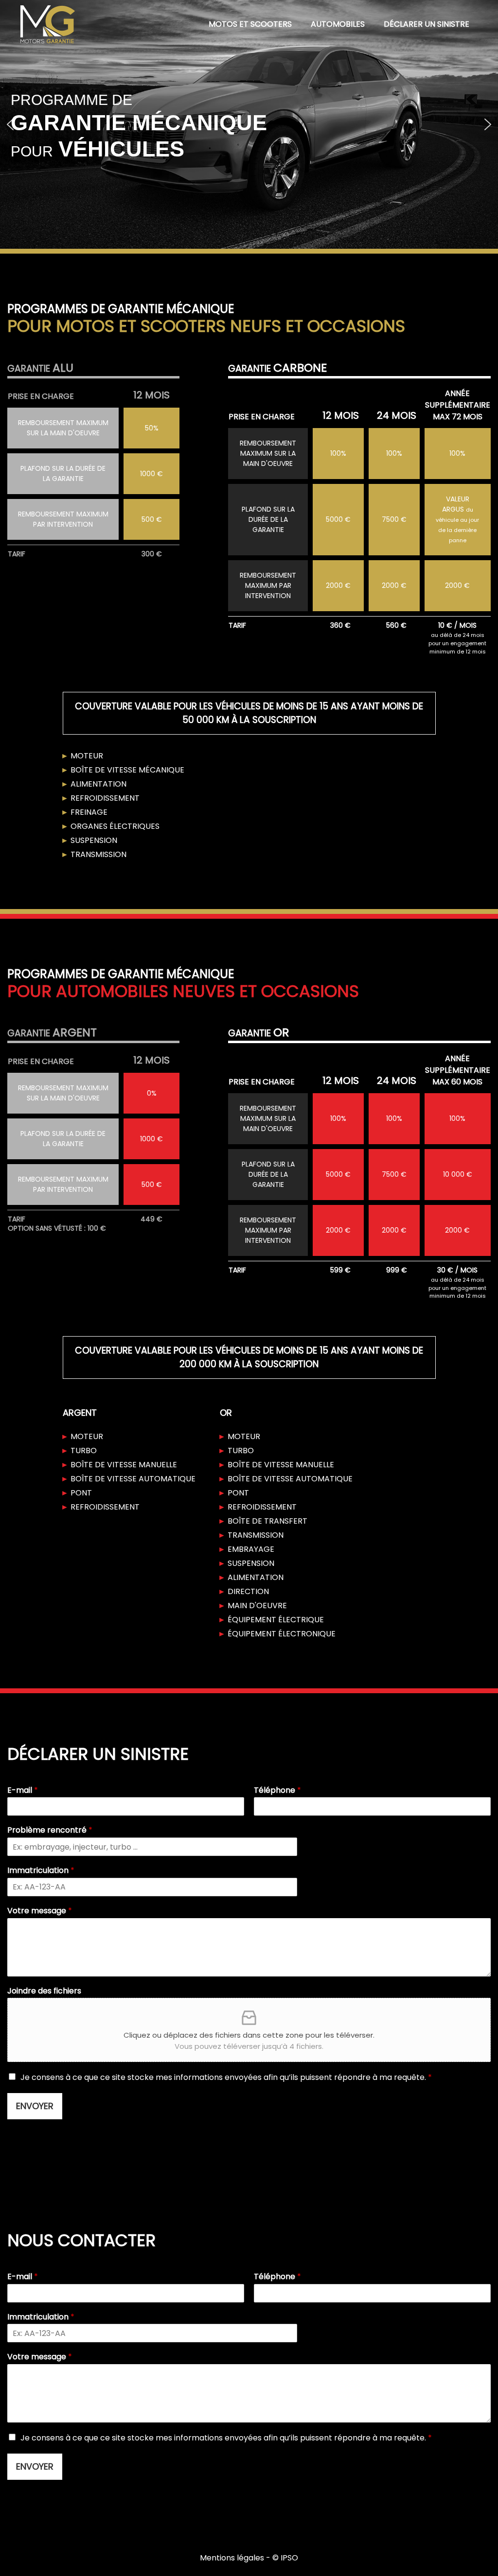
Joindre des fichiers (44, 1991)
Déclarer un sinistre (427, 24)
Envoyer (35, 2106)
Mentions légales (232, 2558)
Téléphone (277, 1791)
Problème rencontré (50, 1830)
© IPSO (285, 2558)
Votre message (40, 1911)
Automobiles (338, 24)
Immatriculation (41, 1871)
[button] (10, 124)
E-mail (23, 1791)
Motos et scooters (250, 24)
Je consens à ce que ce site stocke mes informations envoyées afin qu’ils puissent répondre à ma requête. (226, 2077)
